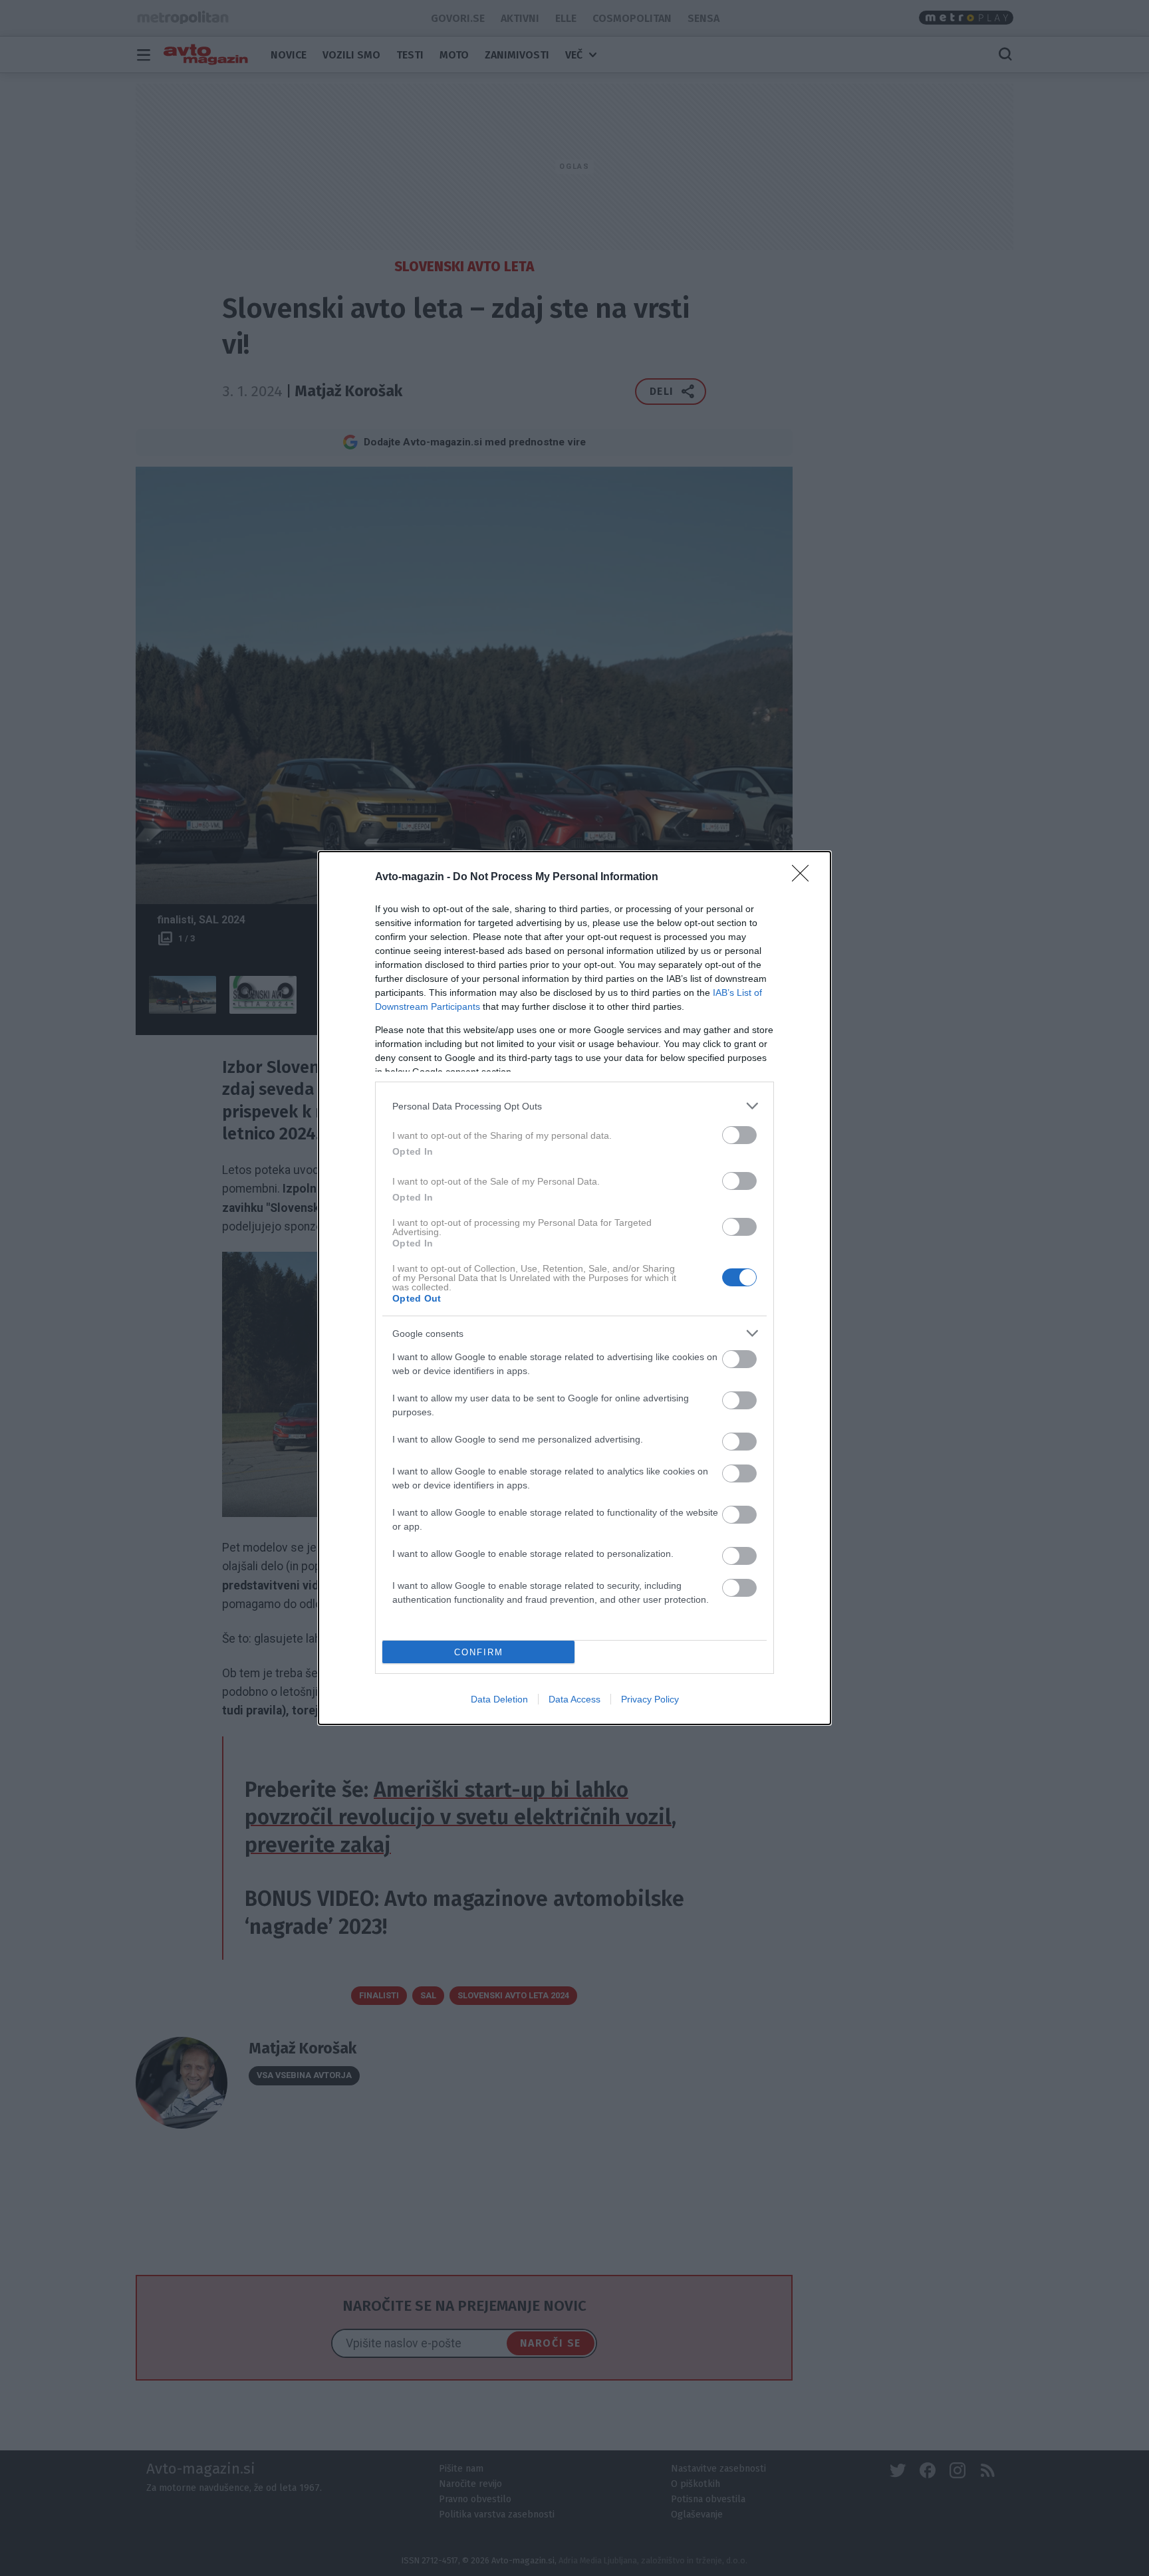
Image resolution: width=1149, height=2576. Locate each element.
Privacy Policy (650, 1699)
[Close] (805, 878)
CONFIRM (479, 1652)
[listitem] (574, 1106)
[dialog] (574, 1288)
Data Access (574, 1699)
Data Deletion (499, 1699)
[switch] (739, 1135)
